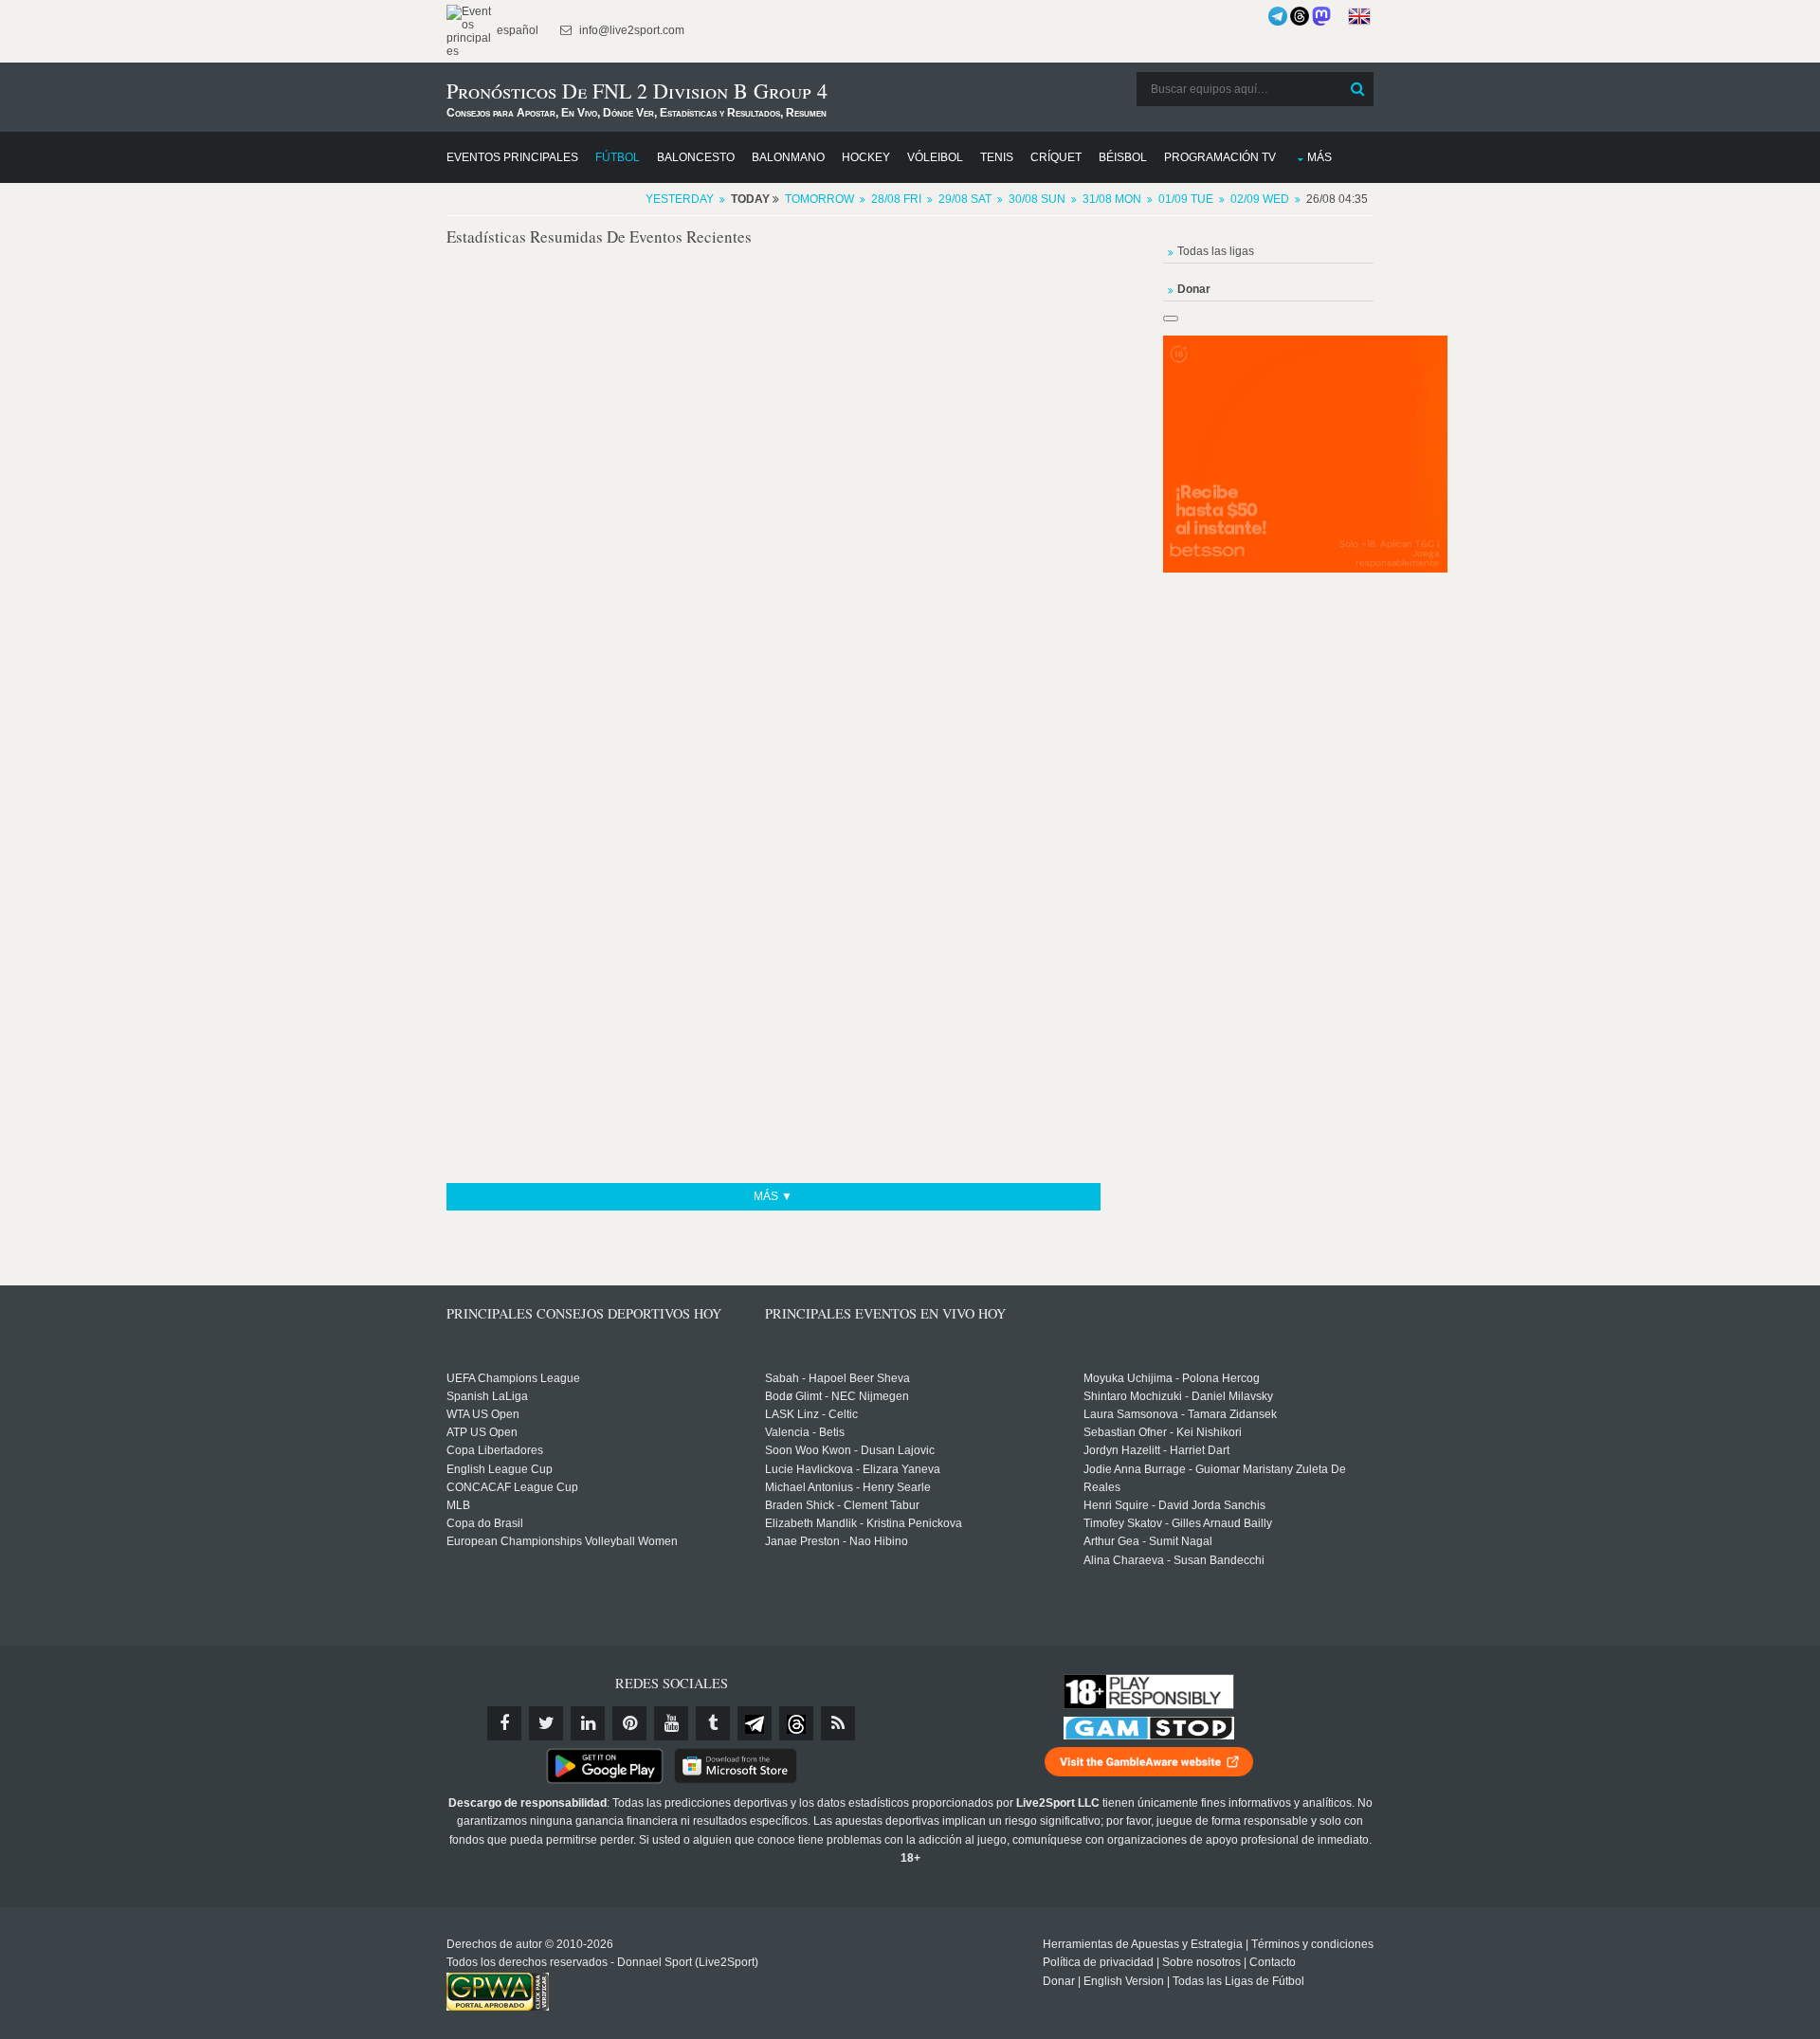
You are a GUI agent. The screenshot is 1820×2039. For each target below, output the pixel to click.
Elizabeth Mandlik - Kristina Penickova (864, 1523)
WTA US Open (483, 1414)
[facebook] (504, 1723)
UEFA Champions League (513, 1378)
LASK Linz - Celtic (811, 1414)
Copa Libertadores (495, 1450)
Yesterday (680, 199)
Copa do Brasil (485, 1523)
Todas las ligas (1216, 251)
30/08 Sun (1037, 199)
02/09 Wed (1260, 199)
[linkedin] (588, 1723)
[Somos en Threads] (1300, 16)
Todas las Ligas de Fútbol (1238, 1981)
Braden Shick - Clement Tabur (842, 1505)
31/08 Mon (1112, 199)
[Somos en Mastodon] (1321, 16)
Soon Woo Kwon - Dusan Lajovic (850, 1450)
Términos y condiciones (1312, 1944)
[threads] (796, 1723)
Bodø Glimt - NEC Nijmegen (837, 1396)
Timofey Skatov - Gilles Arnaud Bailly (1178, 1523)
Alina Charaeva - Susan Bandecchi (1174, 1560)
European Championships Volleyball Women (562, 1541)
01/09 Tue (1186, 199)
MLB (458, 1505)
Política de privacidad (1098, 1962)
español (516, 30)
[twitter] (546, 1723)
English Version (1124, 1981)
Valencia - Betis (805, 1432)
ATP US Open (482, 1432)
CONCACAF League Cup (512, 1487)
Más (1319, 157)
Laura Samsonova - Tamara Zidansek (1180, 1414)
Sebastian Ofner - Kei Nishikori (1163, 1432)
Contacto (1273, 1962)
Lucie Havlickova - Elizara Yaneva (853, 1469)
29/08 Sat (965, 199)
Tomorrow (819, 199)
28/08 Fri (896, 199)
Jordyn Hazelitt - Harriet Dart (1156, 1450)
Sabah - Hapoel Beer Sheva (837, 1378)
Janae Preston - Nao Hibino (837, 1541)
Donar (1059, 1981)
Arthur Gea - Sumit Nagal (1148, 1541)
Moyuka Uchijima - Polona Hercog (1172, 1378)
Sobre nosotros (1201, 1962)
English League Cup (500, 1469)
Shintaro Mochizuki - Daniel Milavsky (1178, 1396)
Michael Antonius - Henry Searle (848, 1487)
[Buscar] (1357, 89)
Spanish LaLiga (487, 1396)
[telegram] (755, 1723)
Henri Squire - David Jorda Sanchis (1174, 1505)
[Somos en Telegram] (1278, 16)
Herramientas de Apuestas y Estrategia (1143, 1944)
